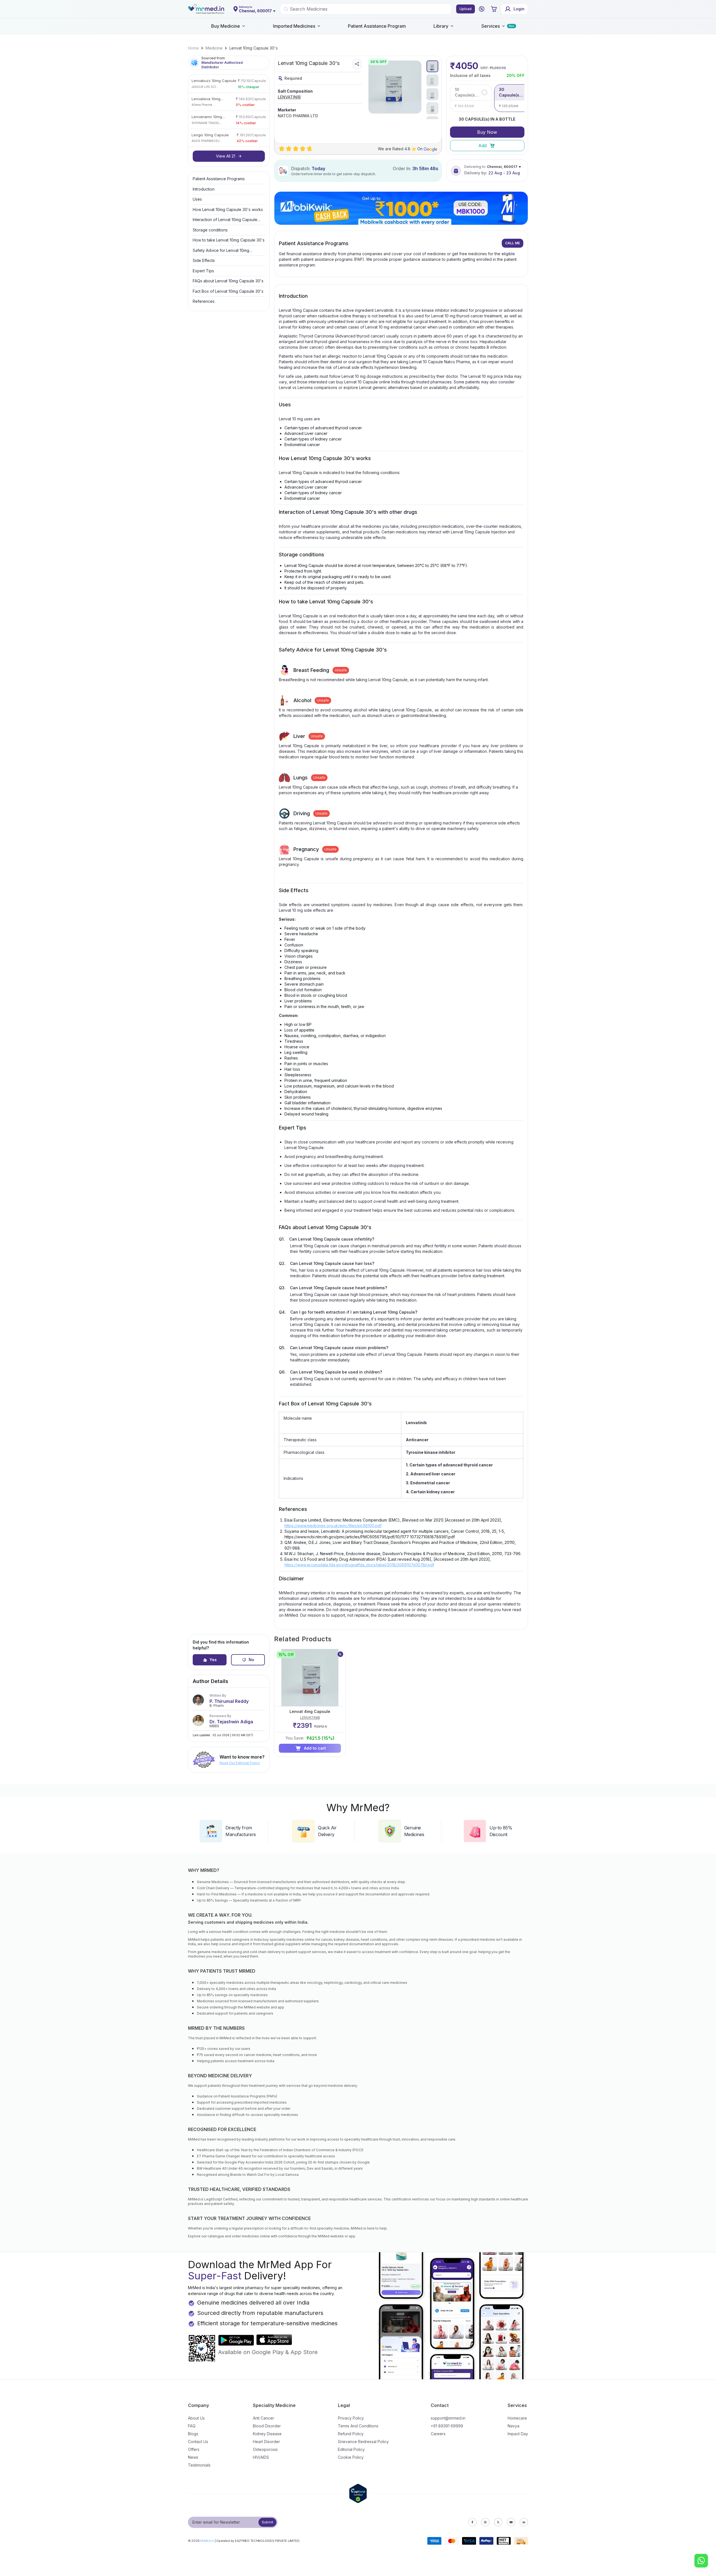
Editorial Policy (351, 2449)
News (193, 2457)
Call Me (513, 243)
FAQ (192, 2426)
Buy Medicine (226, 26)
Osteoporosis (265, 2449)
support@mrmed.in (448, 2418)
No (251, 1660)
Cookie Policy (351, 2457)
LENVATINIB (289, 97)
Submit (268, 2522)
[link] (193, 48)
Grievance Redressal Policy (363, 2442)
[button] (482, 9)
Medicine (214, 48)
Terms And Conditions (358, 2426)
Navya (514, 2426)
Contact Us (198, 2442)
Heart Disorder (266, 2442)
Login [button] (519, 9)
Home (193, 48)
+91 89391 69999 (447, 2426)
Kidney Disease (267, 2434)
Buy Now (487, 132)
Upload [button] (466, 9)
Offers (194, 2449)
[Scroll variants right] (523, 98)
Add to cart (315, 1748)
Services (491, 26)
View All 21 (226, 156)
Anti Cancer (263, 2418)
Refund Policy (351, 2434)
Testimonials (199, 2465)
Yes (213, 1660)
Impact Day (518, 2434)
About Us (196, 2418)
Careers (438, 2434)
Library (441, 26)
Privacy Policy (351, 2418)
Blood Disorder (267, 2426)
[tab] (432, 66)
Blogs (193, 2434)
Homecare (517, 2418)
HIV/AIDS (261, 2457)
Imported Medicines (294, 26)
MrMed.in (207, 2541)
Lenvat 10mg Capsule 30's (254, 48)
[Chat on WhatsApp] (701, 2561)
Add (482, 146)
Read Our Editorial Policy (240, 1763)
